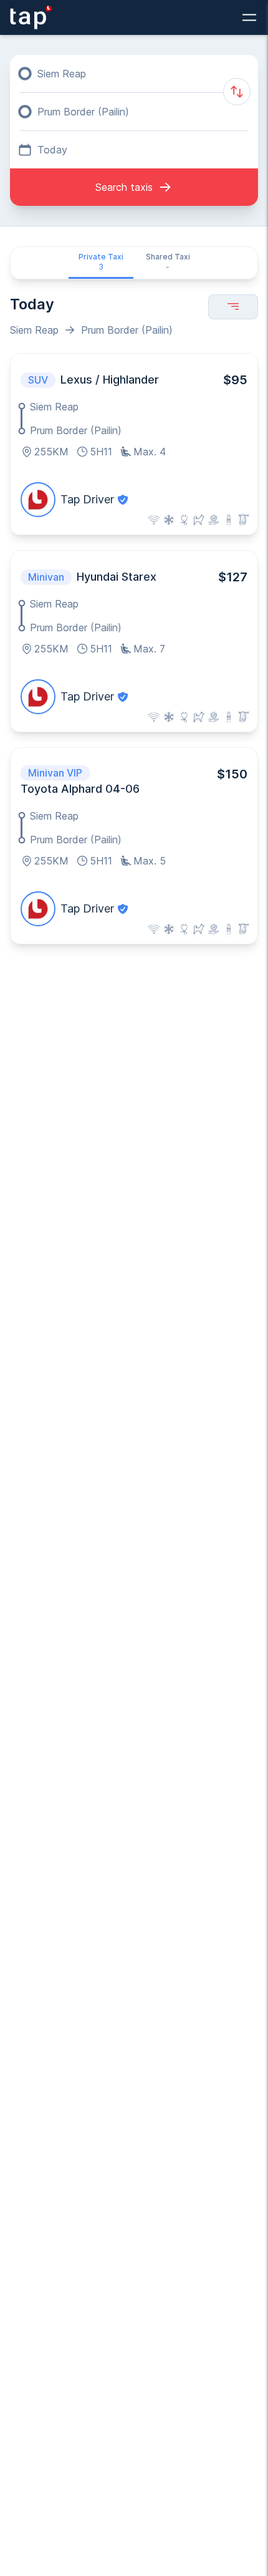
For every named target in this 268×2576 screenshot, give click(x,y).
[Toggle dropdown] (25, 74)
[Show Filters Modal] (233, 307)
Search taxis (124, 187)
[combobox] (134, 74)
